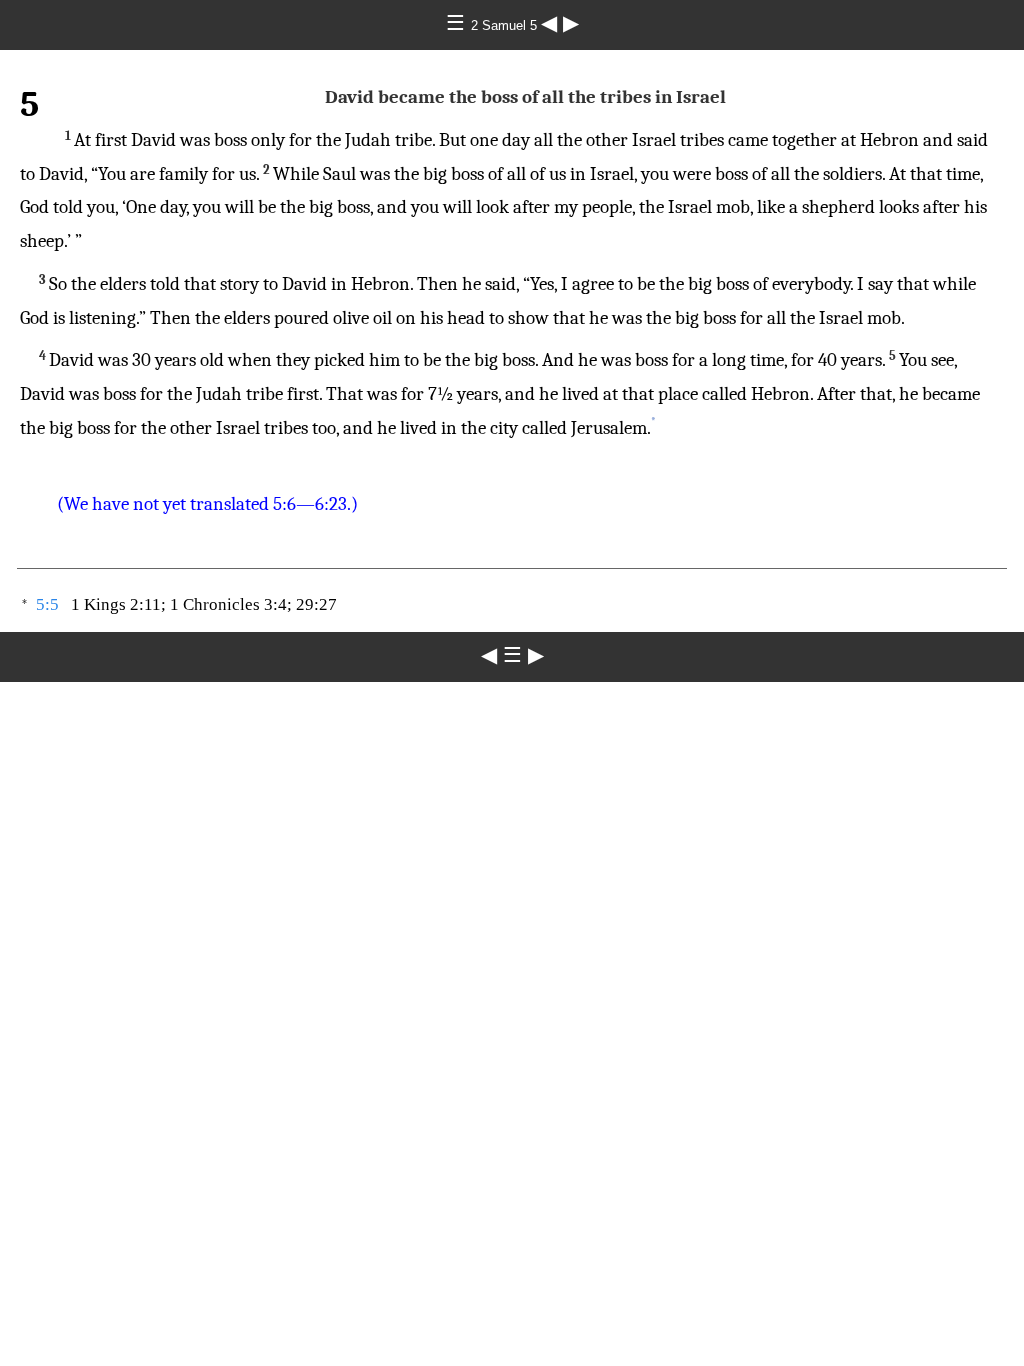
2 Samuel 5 (506, 25)
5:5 (47, 604)
